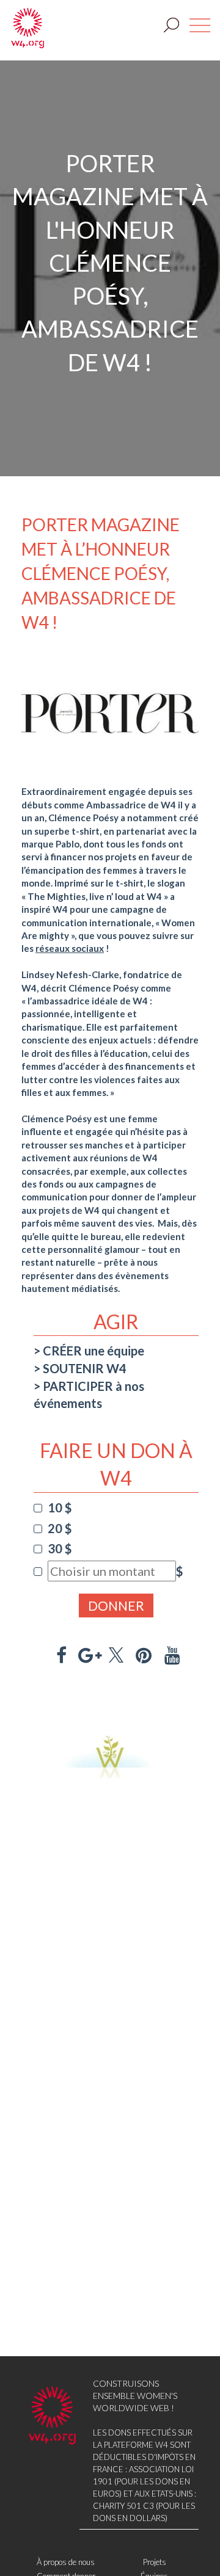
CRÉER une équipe (94, 1351)
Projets (155, 2562)
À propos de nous (66, 2562)
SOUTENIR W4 (85, 1368)
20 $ (60, 1528)
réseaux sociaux (70, 948)
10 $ (60, 1508)
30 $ (60, 1548)
